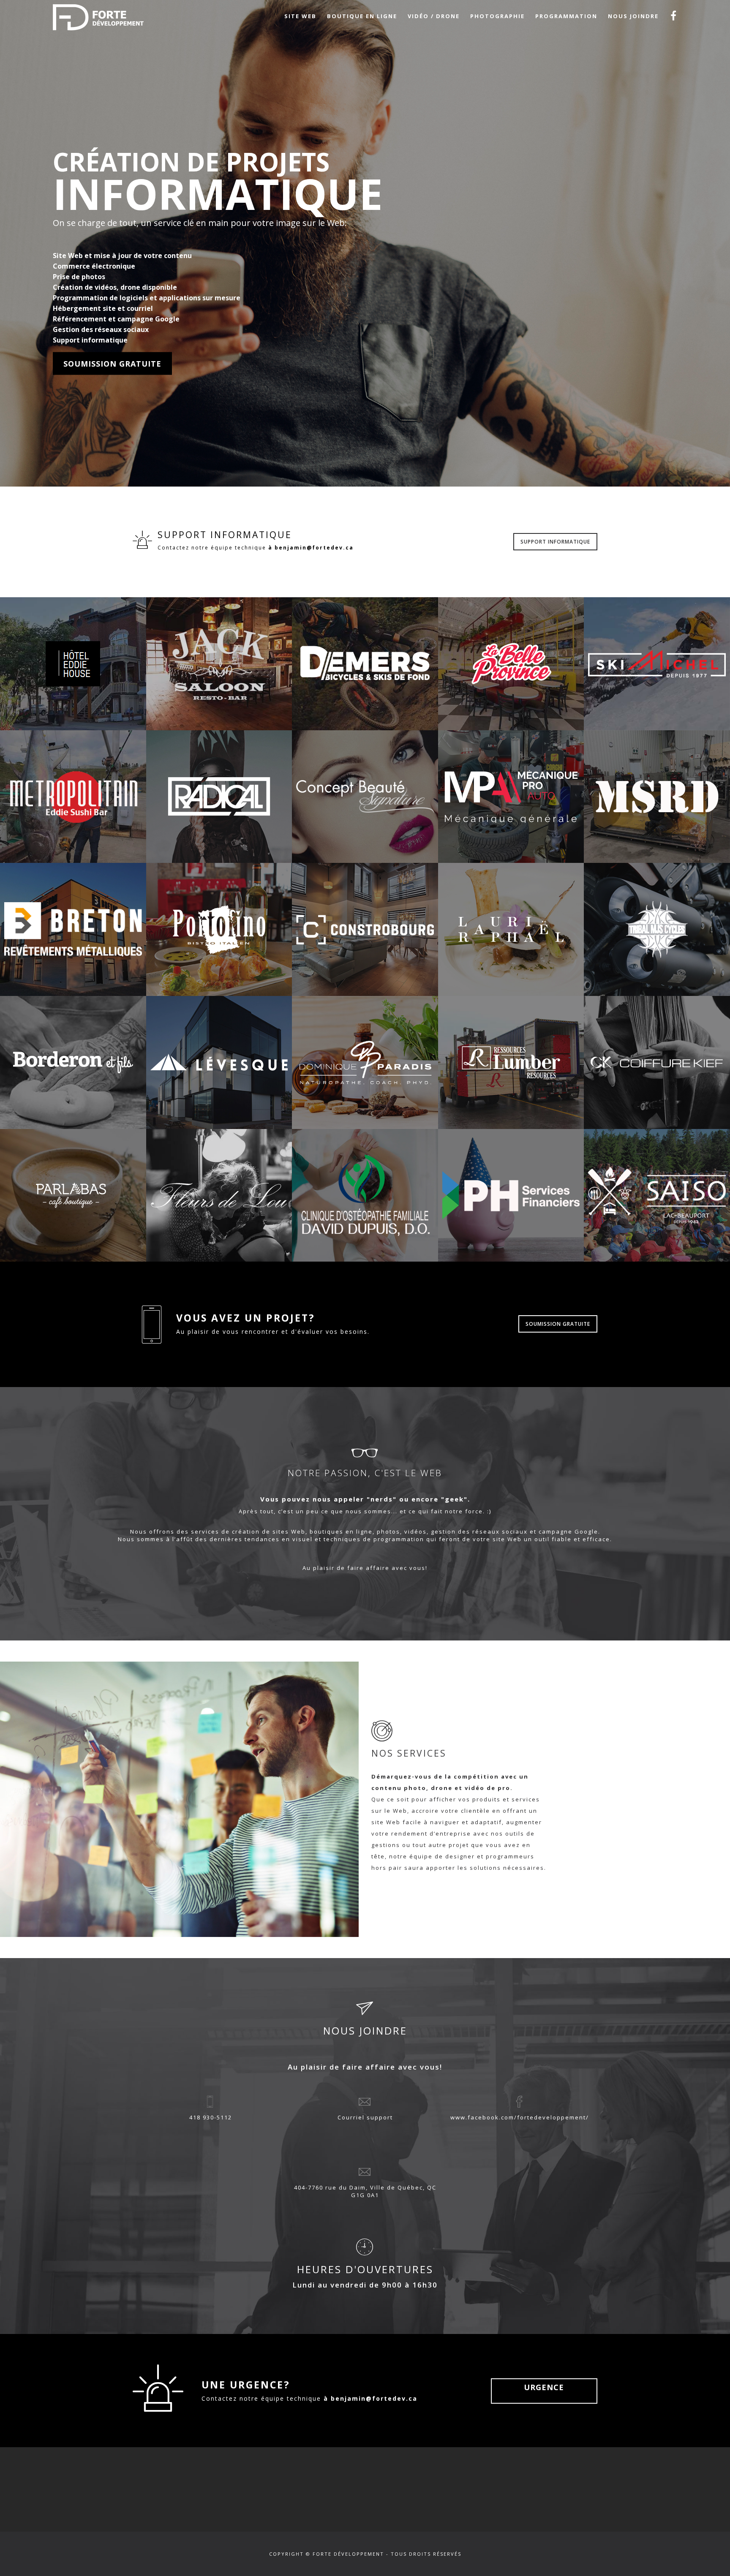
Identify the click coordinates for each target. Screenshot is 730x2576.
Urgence (544, 2387)
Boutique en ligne (362, 16)
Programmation (566, 16)
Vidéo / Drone (434, 16)
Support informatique (555, 542)
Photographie (497, 16)
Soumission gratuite (112, 363)
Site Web (300, 16)
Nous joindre (633, 16)
